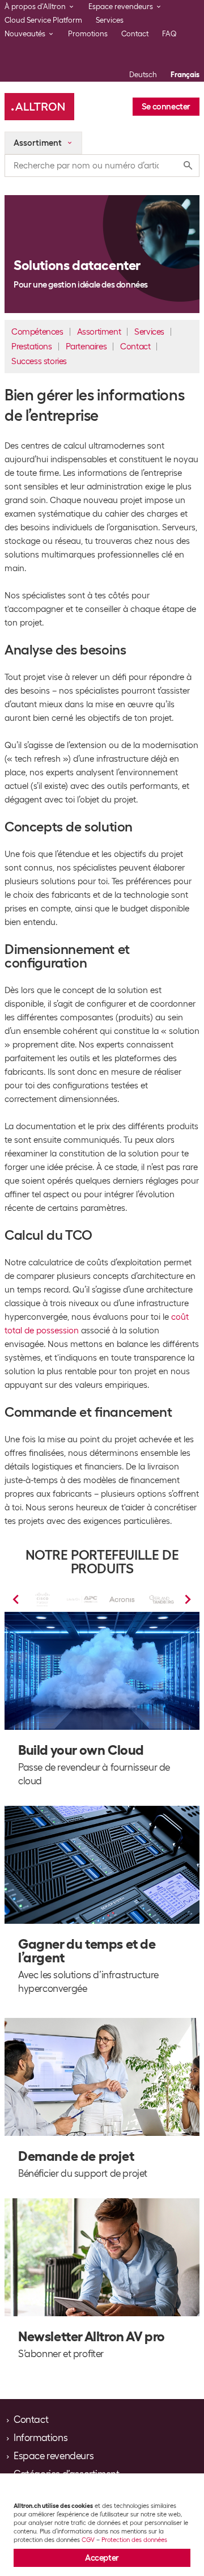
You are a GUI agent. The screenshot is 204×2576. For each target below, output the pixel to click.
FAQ (169, 34)
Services (110, 20)
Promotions (88, 34)
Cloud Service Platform (43, 20)
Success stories (39, 361)
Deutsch (143, 75)
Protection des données (134, 2540)
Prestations (32, 347)
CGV (88, 2540)
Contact (135, 34)
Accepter (102, 2558)
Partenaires (86, 347)
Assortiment (99, 332)
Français (185, 75)
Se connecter (166, 107)
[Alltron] (39, 107)
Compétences (37, 332)
